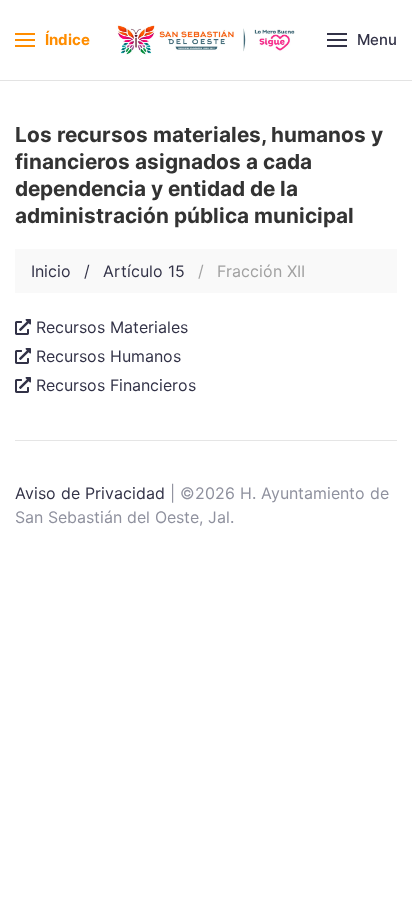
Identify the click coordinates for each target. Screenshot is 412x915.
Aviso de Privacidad (90, 493)
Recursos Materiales (112, 327)
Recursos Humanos (108, 356)
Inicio (51, 271)
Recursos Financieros (116, 385)
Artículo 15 (144, 271)
